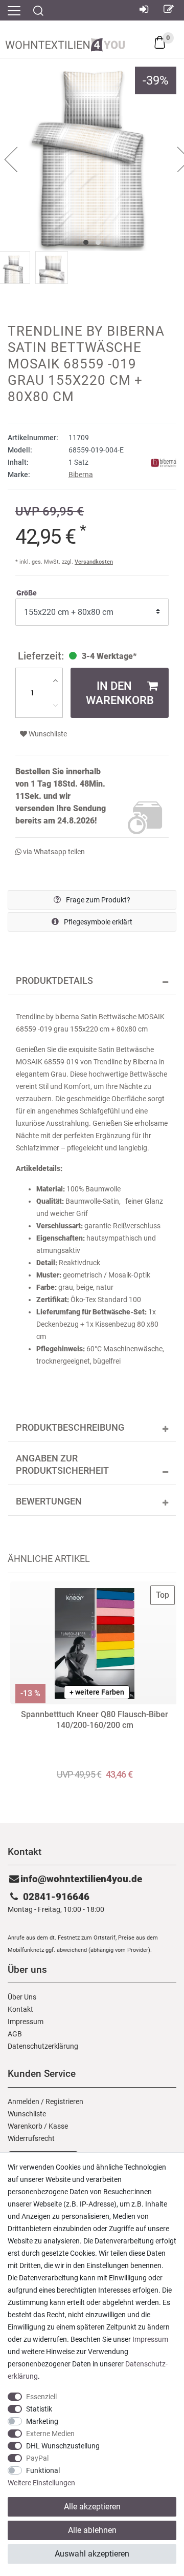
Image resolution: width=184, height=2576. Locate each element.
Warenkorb (25, 2126)
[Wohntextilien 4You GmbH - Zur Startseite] (65, 43)
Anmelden (24, 2101)
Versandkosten (94, 562)
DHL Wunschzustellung (63, 2446)
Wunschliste (47, 734)
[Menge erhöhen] (55, 681)
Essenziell (41, 2397)
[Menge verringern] (55, 705)
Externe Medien (50, 2434)
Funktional (43, 2470)
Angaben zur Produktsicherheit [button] (62, 1465)
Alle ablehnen (92, 2530)
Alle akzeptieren (92, 2507)
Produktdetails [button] (54, 981)
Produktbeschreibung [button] (70, 1428)
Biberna (81, 475)
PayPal (37, 2458)
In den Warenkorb (120, 693)
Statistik (39, 2409)
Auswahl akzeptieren (92, 2554)
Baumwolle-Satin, (94, 1201)
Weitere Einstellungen (41, 2483)
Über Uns (22, 1997)
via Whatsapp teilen (53, 852)
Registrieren (64, 2101)
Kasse (58, 2126)
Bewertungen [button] (49, 1501)
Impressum (26, 2022)
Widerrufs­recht (31, 2138)
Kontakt (20, 2009)
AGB (15, 2034)
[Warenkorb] (160, 42)
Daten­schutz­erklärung (43, 2046)
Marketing (42, 2421)
